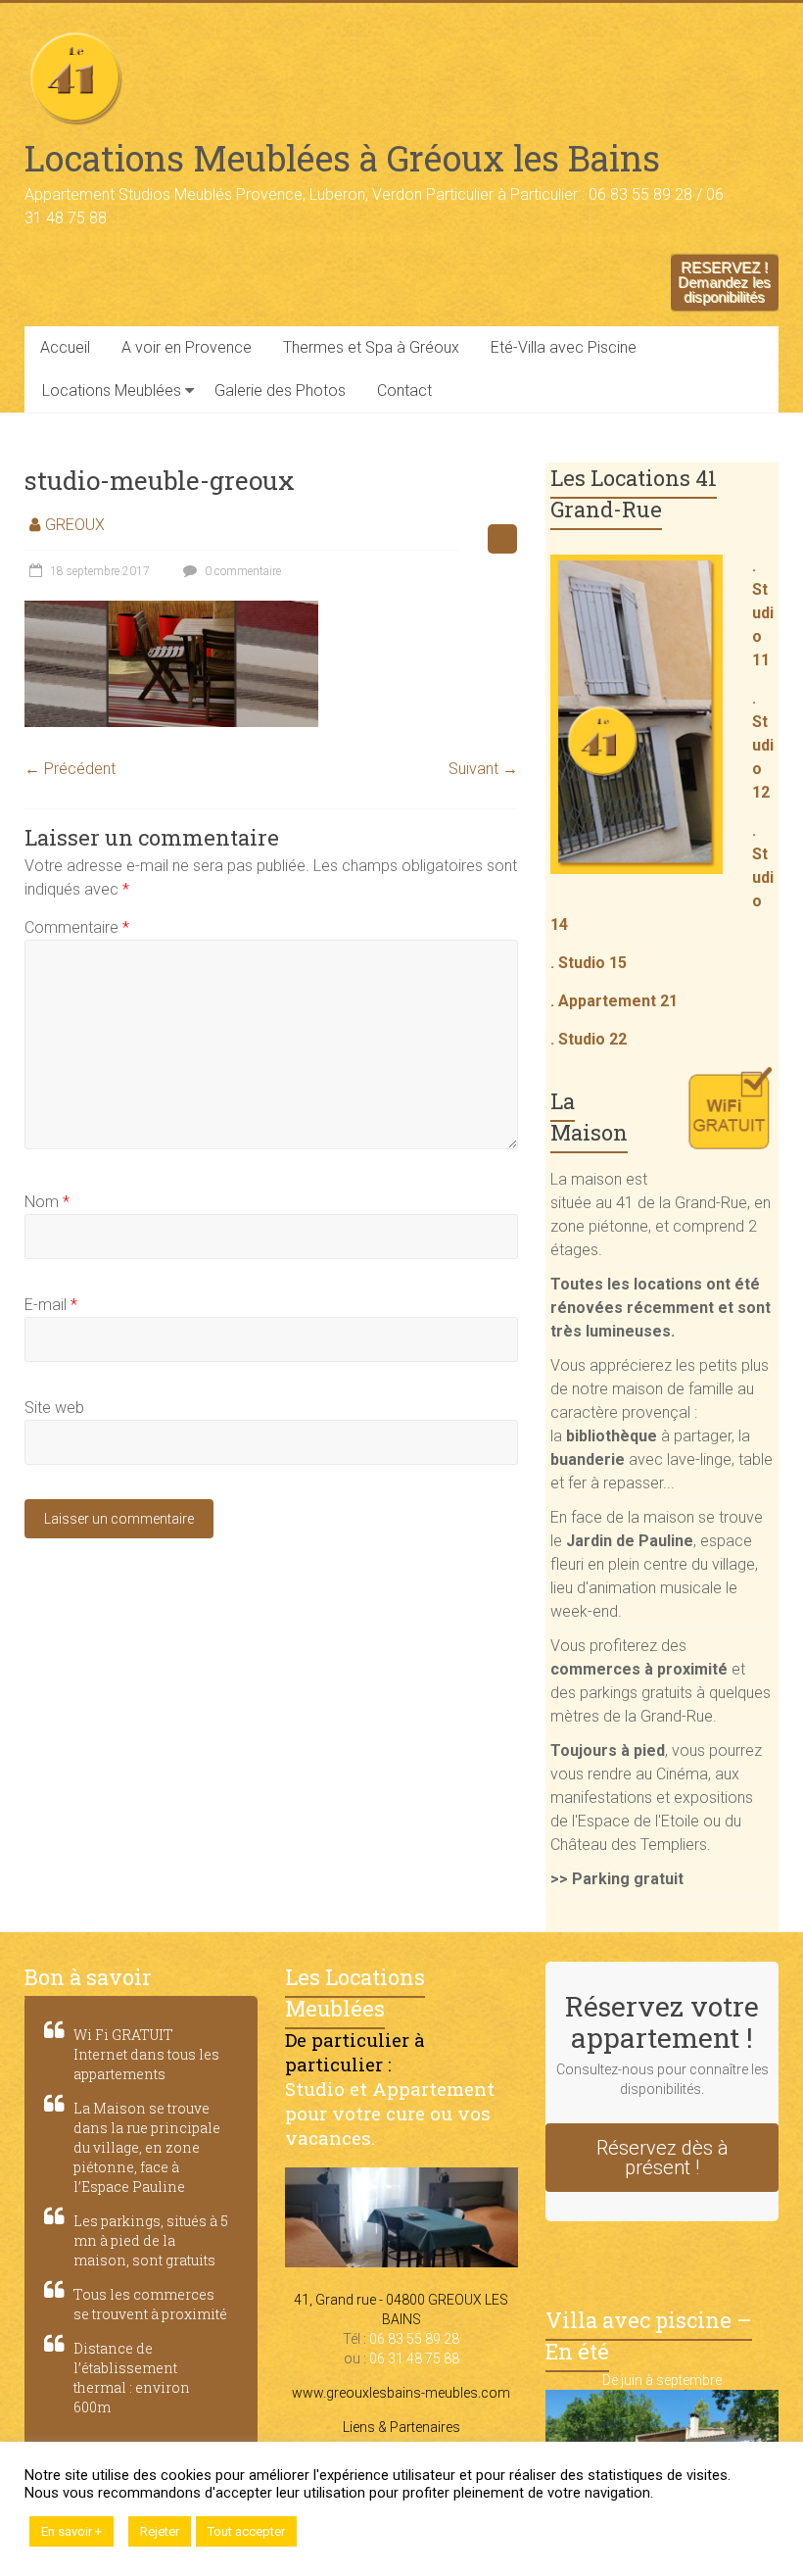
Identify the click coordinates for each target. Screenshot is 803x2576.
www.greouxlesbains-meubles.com (401, 2393)
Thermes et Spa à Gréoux (371, 347)
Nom (47, 1202)
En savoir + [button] (71, 2531)
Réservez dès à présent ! (662, 2158)
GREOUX (75, 525)
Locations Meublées (112, 390)
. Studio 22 (589, 1039)
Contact (404, 390)
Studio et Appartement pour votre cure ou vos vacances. (390, 2113)
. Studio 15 (589, 963)
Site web (54, 1408)
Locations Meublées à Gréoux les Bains (342, 158)
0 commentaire (241, 571)
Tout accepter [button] (246, 2531)
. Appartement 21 (614, 1001)
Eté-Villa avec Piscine (564, 347)
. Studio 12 (763, 745)
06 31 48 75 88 (414, 2358)
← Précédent (70, 769)
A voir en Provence (187, 347)
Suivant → (483, 769)
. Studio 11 (763, 613)
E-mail (51, 1305)
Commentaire (77, 927)
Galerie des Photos (280, 390)
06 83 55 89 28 (414, 2339)
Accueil (65, 347)
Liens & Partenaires (401, 2427)
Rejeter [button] (160, 2531)
